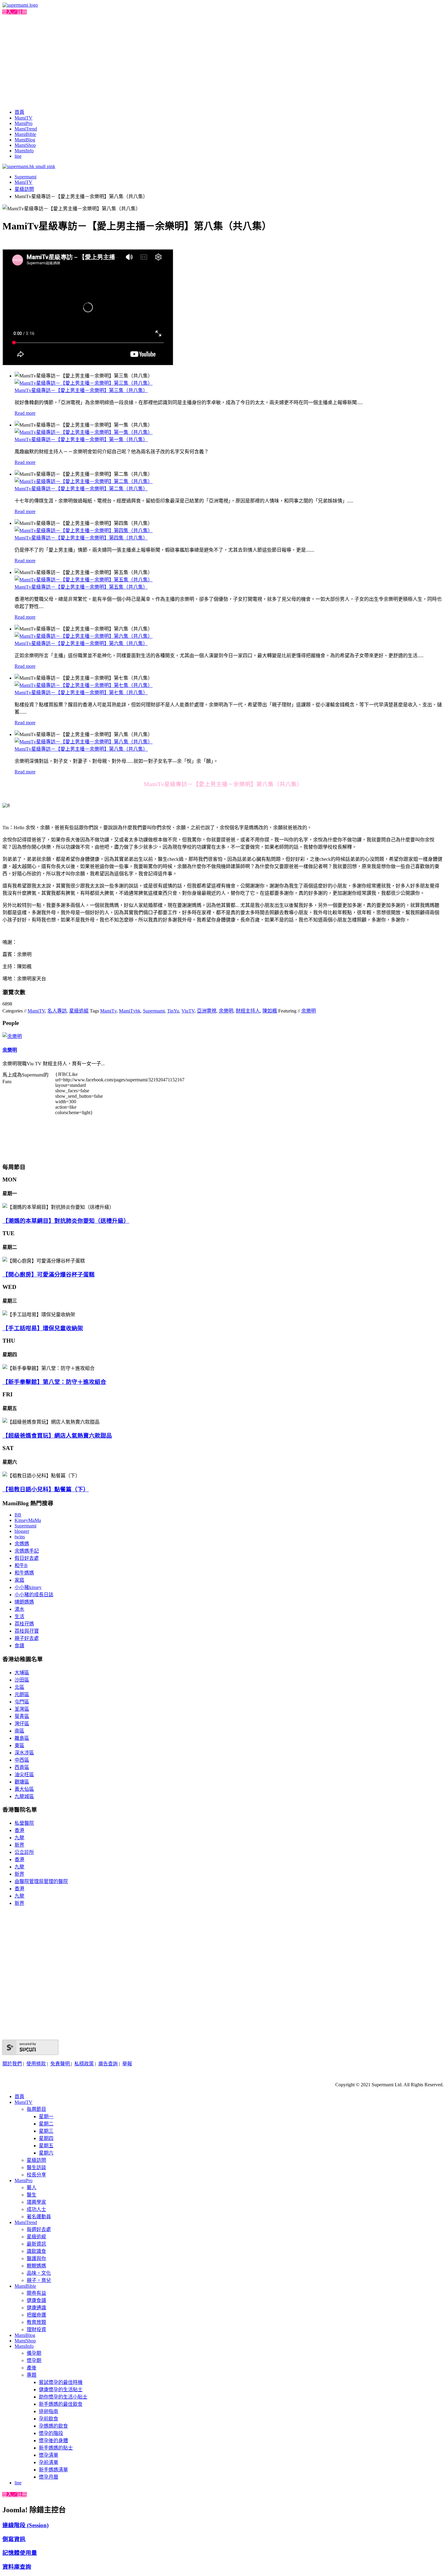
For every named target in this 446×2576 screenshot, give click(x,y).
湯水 (19, 1609)
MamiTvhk (130, 1011)
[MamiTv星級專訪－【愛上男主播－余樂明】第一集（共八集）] (84, 432)
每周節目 (36, 2109)
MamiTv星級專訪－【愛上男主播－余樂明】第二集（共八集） (81, 489)
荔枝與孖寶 (27, 1631)
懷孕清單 (49, 2455)
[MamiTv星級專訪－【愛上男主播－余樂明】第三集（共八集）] (84, 383)
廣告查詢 (108, 2064)
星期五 (46, 2146)
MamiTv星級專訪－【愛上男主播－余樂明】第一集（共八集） (81, 439)
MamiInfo (24, 151)
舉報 (127, 2064)
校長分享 (36, 2175)
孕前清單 (49, 2462)
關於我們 (12, 2064)
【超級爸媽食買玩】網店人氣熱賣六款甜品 (57, 1436)
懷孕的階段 (51, 2433)
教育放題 (36, 2322)
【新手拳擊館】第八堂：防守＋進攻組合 (54, 1382)
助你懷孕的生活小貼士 (63, 2397)
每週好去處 (39, 2229)
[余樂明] (12, 1036)
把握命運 (36, 2315)
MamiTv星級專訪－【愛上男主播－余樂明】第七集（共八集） (81, 693)
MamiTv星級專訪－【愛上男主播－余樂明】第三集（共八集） (81, 390)
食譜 (19, 1646)
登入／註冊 (15, 12)
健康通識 (36, 2308)
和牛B (21, 1565)
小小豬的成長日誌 (34, 1595)
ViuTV (188, 1011)
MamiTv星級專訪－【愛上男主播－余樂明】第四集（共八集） (81, 538)
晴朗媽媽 (24, 1602)
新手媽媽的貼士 (56, 2448)
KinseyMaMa (28, 1520)
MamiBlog (25, 140)
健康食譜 (36, 2300)
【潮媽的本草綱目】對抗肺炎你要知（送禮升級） (66, 1221)
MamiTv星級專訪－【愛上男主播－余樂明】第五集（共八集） (81, 587)
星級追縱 (79, 1011)
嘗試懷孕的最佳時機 (61, 2382)
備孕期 (34, 2353)
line (18, 156)
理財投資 (36, 2329)
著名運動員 (39, 2217)
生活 (19, 1616)
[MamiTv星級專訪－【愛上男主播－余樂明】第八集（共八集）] (84, 742)
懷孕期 (34, 2360)
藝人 (32, 2187)
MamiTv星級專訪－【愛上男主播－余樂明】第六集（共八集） (81, 643)
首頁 (19, 112)
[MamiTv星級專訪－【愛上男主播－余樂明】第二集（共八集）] (84, 481)
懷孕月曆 (49, 2477)
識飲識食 (36, 2251)
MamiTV (24, 118)
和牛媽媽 (24, 1573)
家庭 (19, 1580)
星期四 (46, 2138)
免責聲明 (61, 2064)
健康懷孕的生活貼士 (61, 2390)
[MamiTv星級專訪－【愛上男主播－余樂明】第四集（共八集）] (84, 531)
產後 (32, 2368)
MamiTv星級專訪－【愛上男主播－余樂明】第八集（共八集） (81, 749)
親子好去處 (27, 1638)
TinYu (173, 1011)
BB (18, 1515)
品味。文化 (39, 2273)
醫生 (32, 2195)
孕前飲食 (49, 2419)
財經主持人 (248, 1011)
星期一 (46, 2116)
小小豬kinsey (28, 1587)
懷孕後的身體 (53, 2441)
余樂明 (226, 1011)
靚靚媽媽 (36, 2266)
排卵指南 (49, 2411)
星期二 (46, 2124)
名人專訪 (57, 1011)
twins (20, 1537)
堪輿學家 (36, 2202)
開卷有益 (36, 2293)
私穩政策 (84, 2064)
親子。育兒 (39, 2280)
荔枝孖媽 (24, 1624)
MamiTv (108, 1011)
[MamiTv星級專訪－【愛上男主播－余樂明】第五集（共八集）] (84, 580)
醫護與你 (36, 2258)
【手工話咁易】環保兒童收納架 (43, 1328)
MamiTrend (26, 129)
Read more (25, 413)
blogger (22, 1531)
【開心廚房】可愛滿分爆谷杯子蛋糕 (49, 1274)
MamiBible (25, 134)
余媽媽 (22, 1544)
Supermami (25, 177)
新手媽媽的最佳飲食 (61, 2404)
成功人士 (36, 2209)
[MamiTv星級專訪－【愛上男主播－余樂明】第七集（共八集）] (84, 685)
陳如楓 (270, 1011)
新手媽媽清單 (53, 2470)
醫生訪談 (36, 2167)
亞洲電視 (207, 1011)
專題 (32, 2375)
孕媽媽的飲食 (53, 2426)
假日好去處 (27, 1558)
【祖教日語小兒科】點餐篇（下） (46, 1489)
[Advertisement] (223, 61)
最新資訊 (36, 2244)
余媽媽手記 (27, 1551)
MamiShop (25, 145)
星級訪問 (24, 189)
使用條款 (36, 2064)
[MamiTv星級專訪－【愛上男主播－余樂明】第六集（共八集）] (84, 636)
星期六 (46, 2153)
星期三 (46, 2131)
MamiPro (24, 123)
